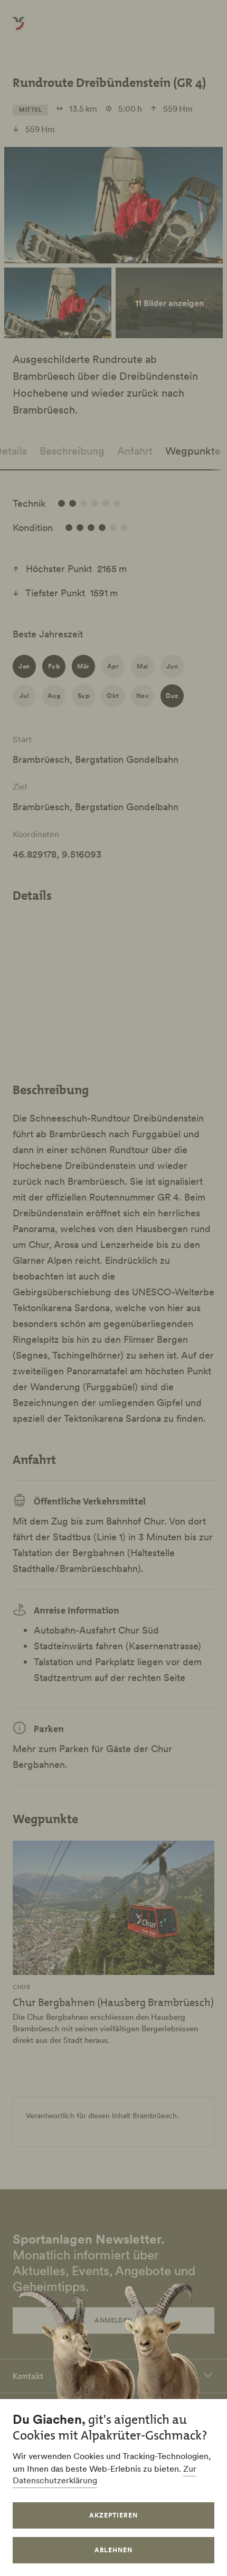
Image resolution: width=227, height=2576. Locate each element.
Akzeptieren (113, 2515)
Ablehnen (113, 2550)
